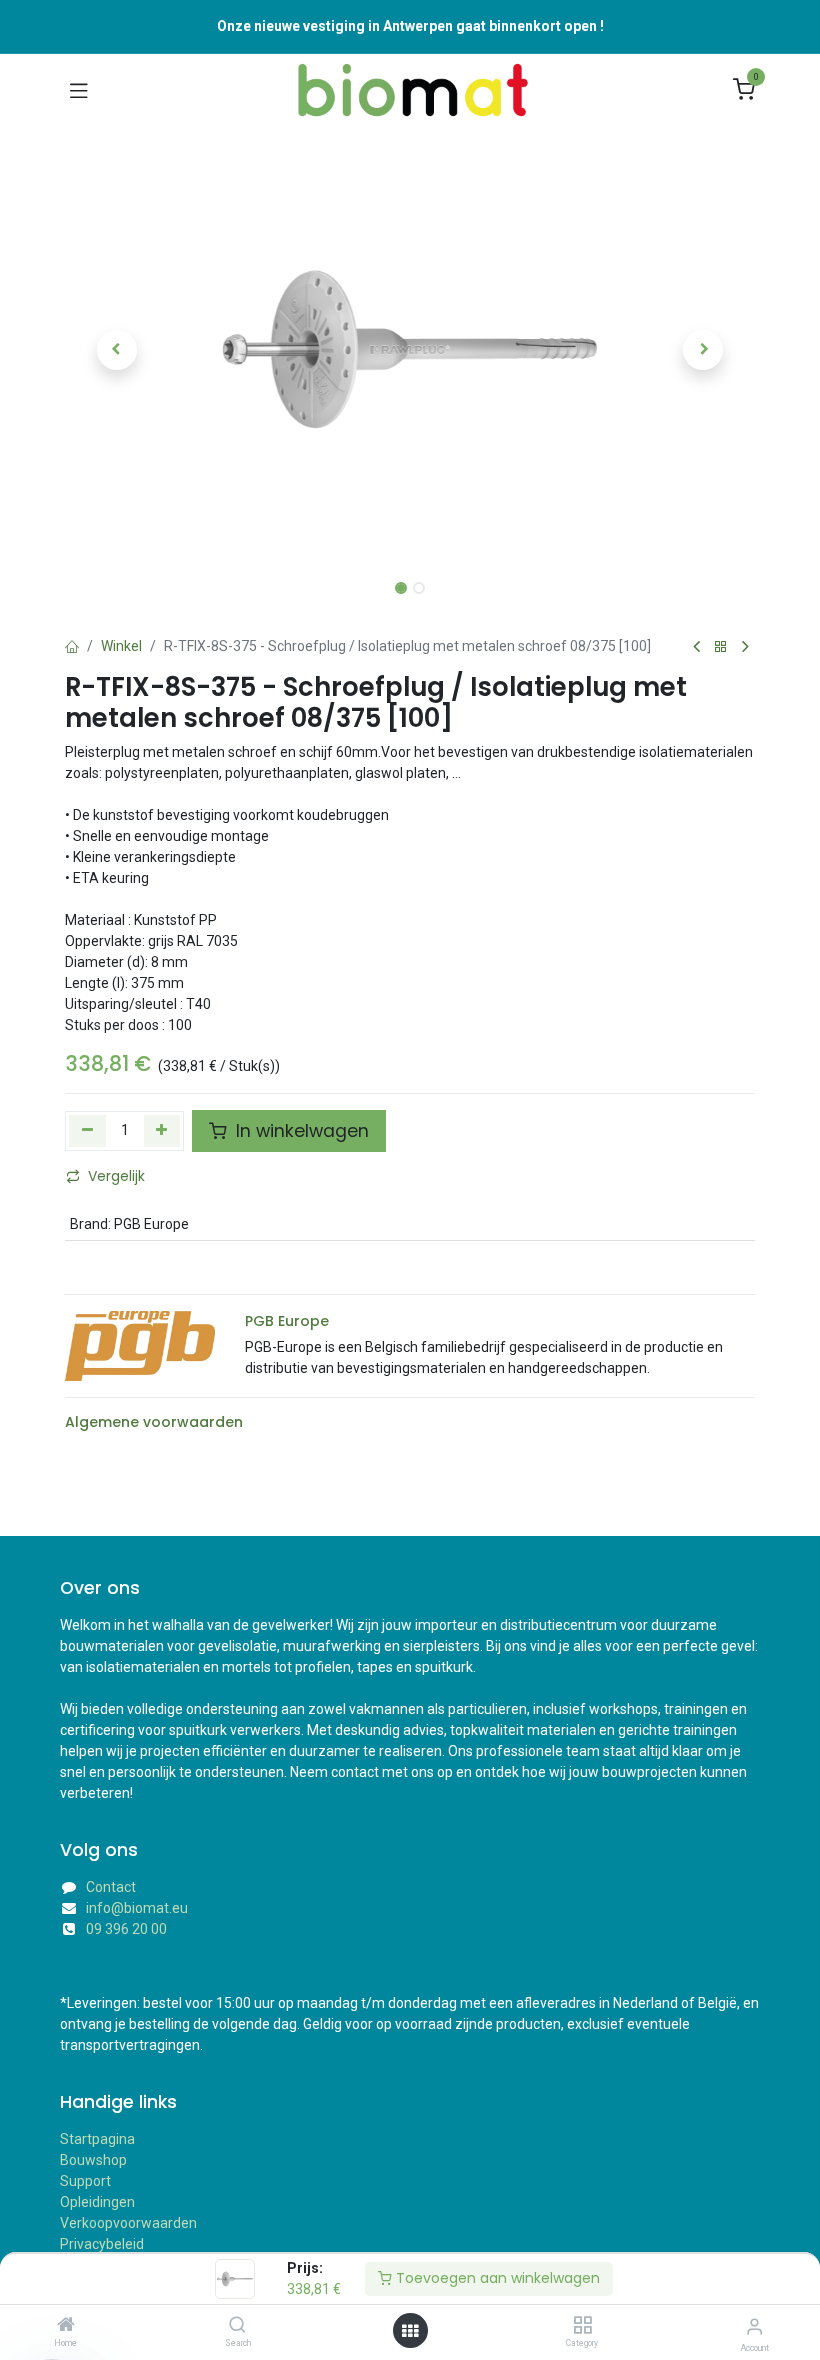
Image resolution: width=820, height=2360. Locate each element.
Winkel (121, 646)
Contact (111, 1887)
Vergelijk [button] (116, 1176)
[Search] (237, 2326)
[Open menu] (410, 2331)
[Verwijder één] (87, 1131)
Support (85, 2181)
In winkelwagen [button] (300, 1131)
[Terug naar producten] (721, 647)
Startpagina (97, 2139)
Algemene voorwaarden (154, 1422)
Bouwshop (93, 2160)
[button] (117, 350)
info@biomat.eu (137, 1908)
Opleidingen (97, 2202)
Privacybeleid (102, 2244)
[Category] (582, 2326)
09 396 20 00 (126, 1929)
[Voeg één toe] (162, 1131)
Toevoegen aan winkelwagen (496, 2278)
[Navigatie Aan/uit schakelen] (79, 90)
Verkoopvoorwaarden (128, 2223)
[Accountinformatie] (754, 2326)
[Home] (66, 2326)
